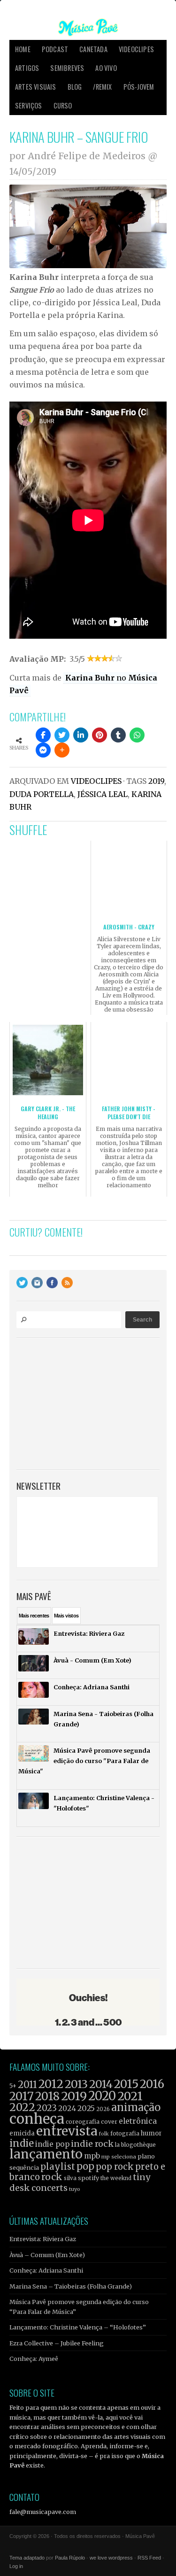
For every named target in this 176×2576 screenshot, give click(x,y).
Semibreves (67, 68)
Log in (16, 2566)
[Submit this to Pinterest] (99, 735)
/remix (102, 87)
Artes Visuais (36, 87)
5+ (13, 2086)
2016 (152, 2084)
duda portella (42, 794)
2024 (67, 2108)
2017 (22, 2096)
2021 (130, 2096)
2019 (156, 781)
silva (70, 2178)
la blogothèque (135, 2145)
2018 (47, 2096)
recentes (34, 1616)
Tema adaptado (27, 2558)
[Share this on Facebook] (43, 735)
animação (136, 2107)
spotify (88, 2178)
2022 (22, 2107)
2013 (76, 2084)
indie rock (92, 2144)
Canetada (93, 49)
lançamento (46, 2154)
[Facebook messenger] (43, 750)
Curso (63, 105)
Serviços (29, 105)
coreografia (83, 2122)
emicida (22, 2133)
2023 (47, 2108)
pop (85, 2166)
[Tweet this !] (62, 735)
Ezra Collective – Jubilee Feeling (57, 2343)
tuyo (75, 2189)
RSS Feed (149, 2558)
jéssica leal (103, 794)
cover (109, 2122)
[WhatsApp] (137, 735)
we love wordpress (111, 2558)
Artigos (27, 68)
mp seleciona (119, 2157)
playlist (58, 2167)
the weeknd (116, 2178)
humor (151, 2133)
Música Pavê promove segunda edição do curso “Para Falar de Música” (79, 2306)
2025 (86, 2108)
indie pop (52, 2144)
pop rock (115, 2167)
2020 (102, 2096)
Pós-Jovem (139, 87)
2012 (51, 2084)
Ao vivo (106, 68)
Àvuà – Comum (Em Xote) (47, 2255)
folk (104, 2134)
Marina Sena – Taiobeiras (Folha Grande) (71, 2286)
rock (52, 2177)
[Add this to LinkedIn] (81, 735)
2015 (126, 2084)
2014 (101, 2084)
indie (22, 2143)
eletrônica (138, 2121)
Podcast (55, 49)
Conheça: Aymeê (34, 2359)
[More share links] (62, 750)
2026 (103, 2109)
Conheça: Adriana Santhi (46, 2270)
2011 (27, 2085)
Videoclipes (136, 49)
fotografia (125, 2133)
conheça (37, 2119)
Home (23, 49)
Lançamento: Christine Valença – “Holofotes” (78, 2327)
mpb (92, 2156)
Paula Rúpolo (70, 2558)
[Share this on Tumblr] (118, 735)
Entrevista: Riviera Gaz (43, 2239)
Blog (75, 87)
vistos (66, 1616)
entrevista (67, 2131)
